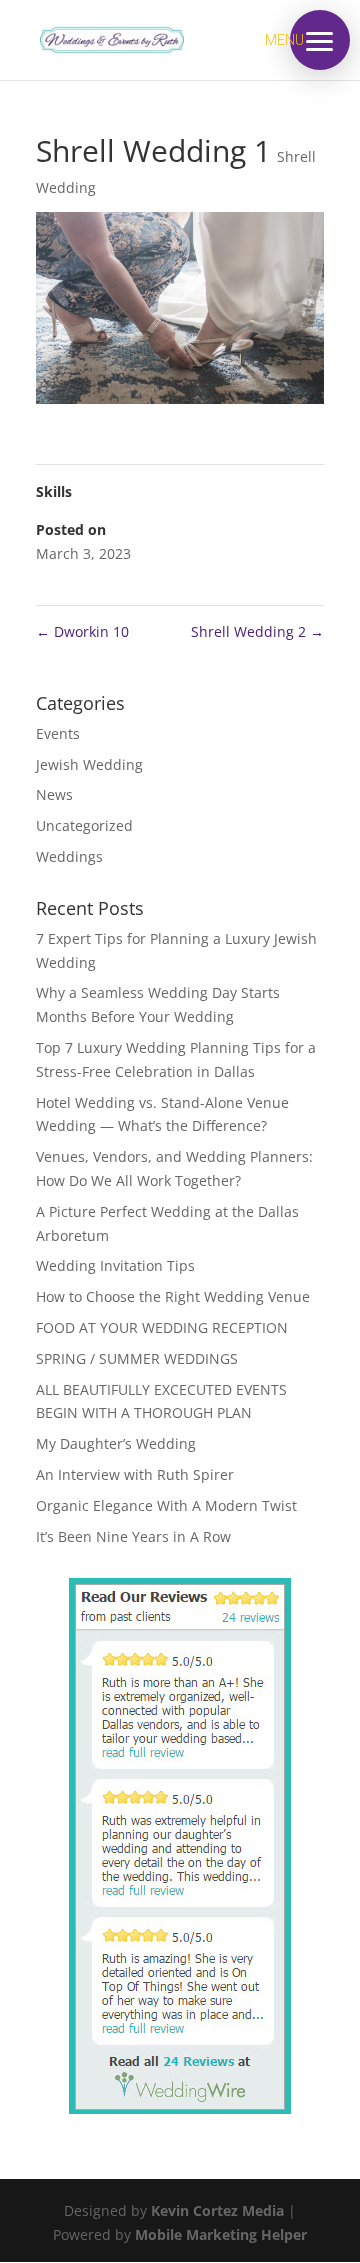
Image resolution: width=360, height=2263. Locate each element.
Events (58, 733)
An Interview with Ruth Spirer (135, 1474)
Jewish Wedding (89, 764)
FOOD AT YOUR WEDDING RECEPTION (162, 1327)
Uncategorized (84, 825)
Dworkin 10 (82, 631)
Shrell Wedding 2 (257, 631)
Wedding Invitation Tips (115, 1265)
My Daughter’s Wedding (116, 1443)
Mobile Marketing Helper (221, 2234)
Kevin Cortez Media (217, 2210)
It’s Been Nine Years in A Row (133, 1536)
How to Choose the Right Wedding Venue (173, 1296)
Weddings (69, 856)
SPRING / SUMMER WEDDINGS (137, 1358)
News (54, 794)
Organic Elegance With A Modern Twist (166, 1505)
